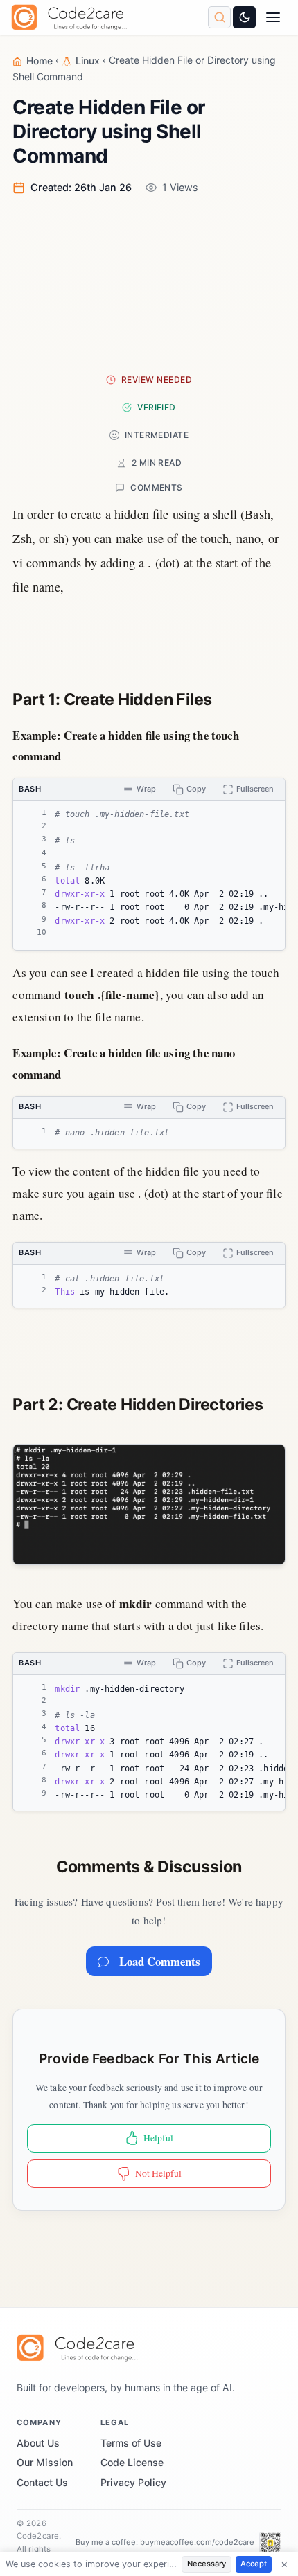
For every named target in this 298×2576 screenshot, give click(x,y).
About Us (38, 2443)
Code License (132, 2462)
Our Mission (45, 2462)
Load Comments (160, 1961)
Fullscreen (255, 789)
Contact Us (42, 2482)
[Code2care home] (72, 17)
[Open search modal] (219, 17)
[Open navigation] (273, 18)
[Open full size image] (149, 1505)
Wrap (146, 789)
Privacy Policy (133, 2482)
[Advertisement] (149, 283)
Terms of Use (131, 2443)
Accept (254, 2564)
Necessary (207, 2564)
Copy (196, 789)
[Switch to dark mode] (244, 17)
